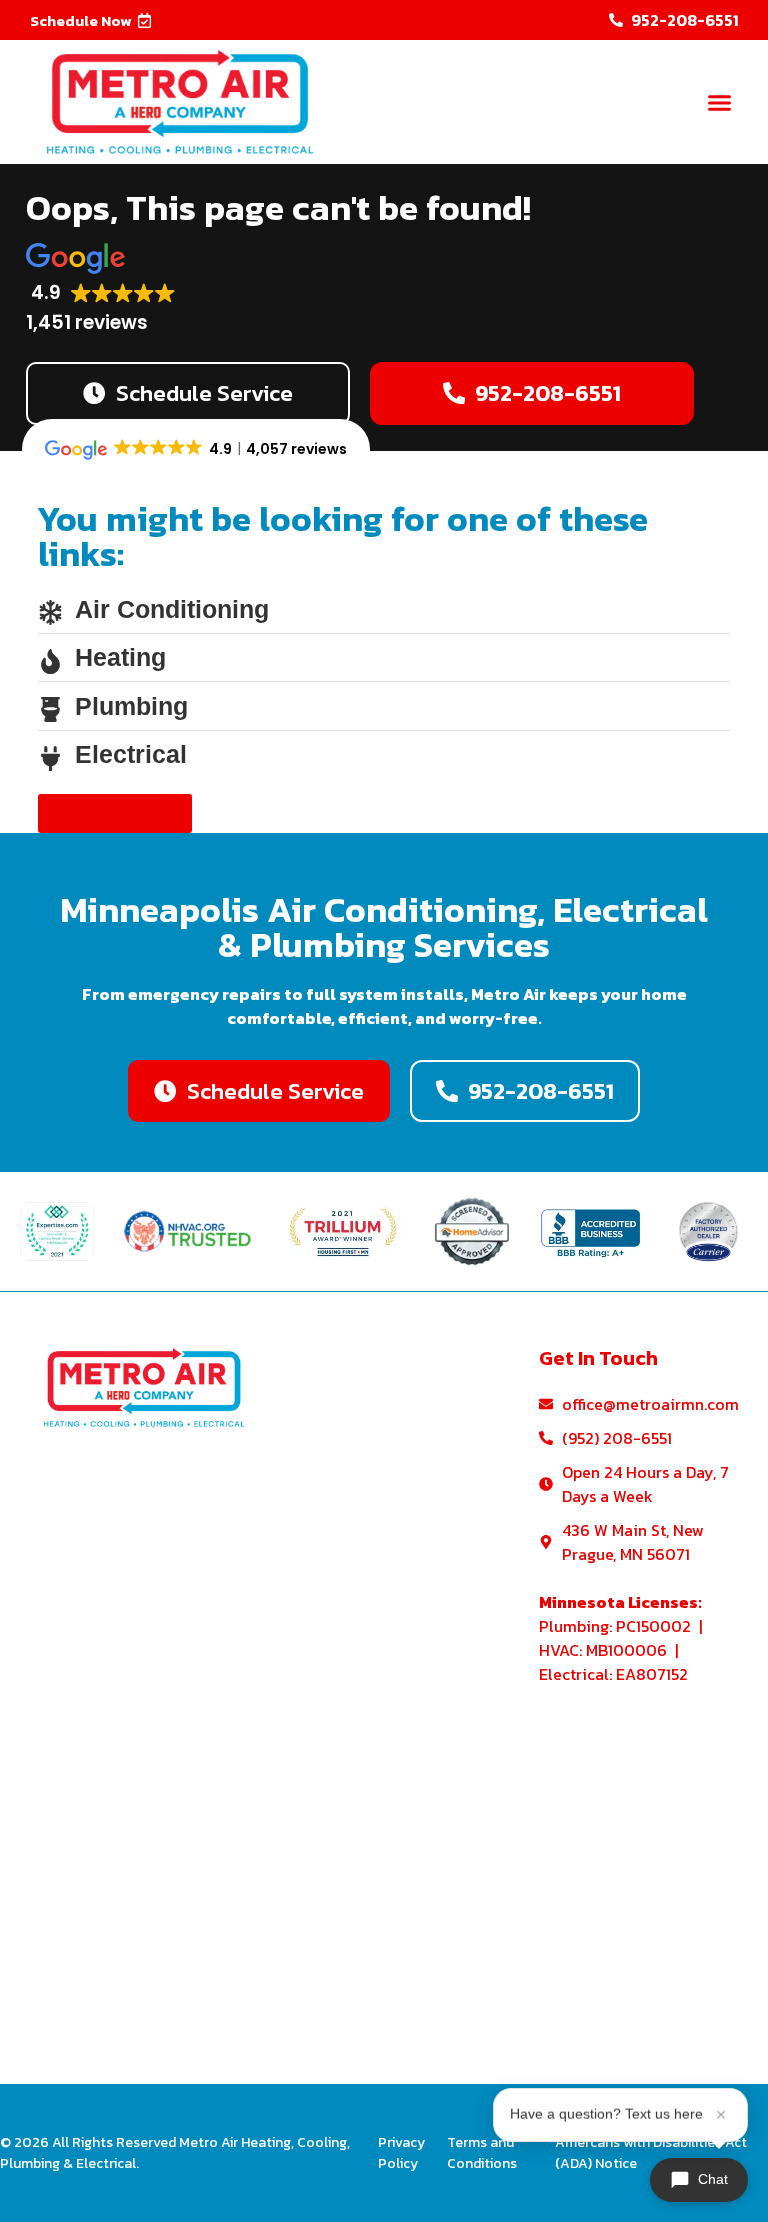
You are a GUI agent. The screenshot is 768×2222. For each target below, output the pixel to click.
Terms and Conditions (482, 2153)
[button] (91, 20)
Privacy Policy (401, 2153)
